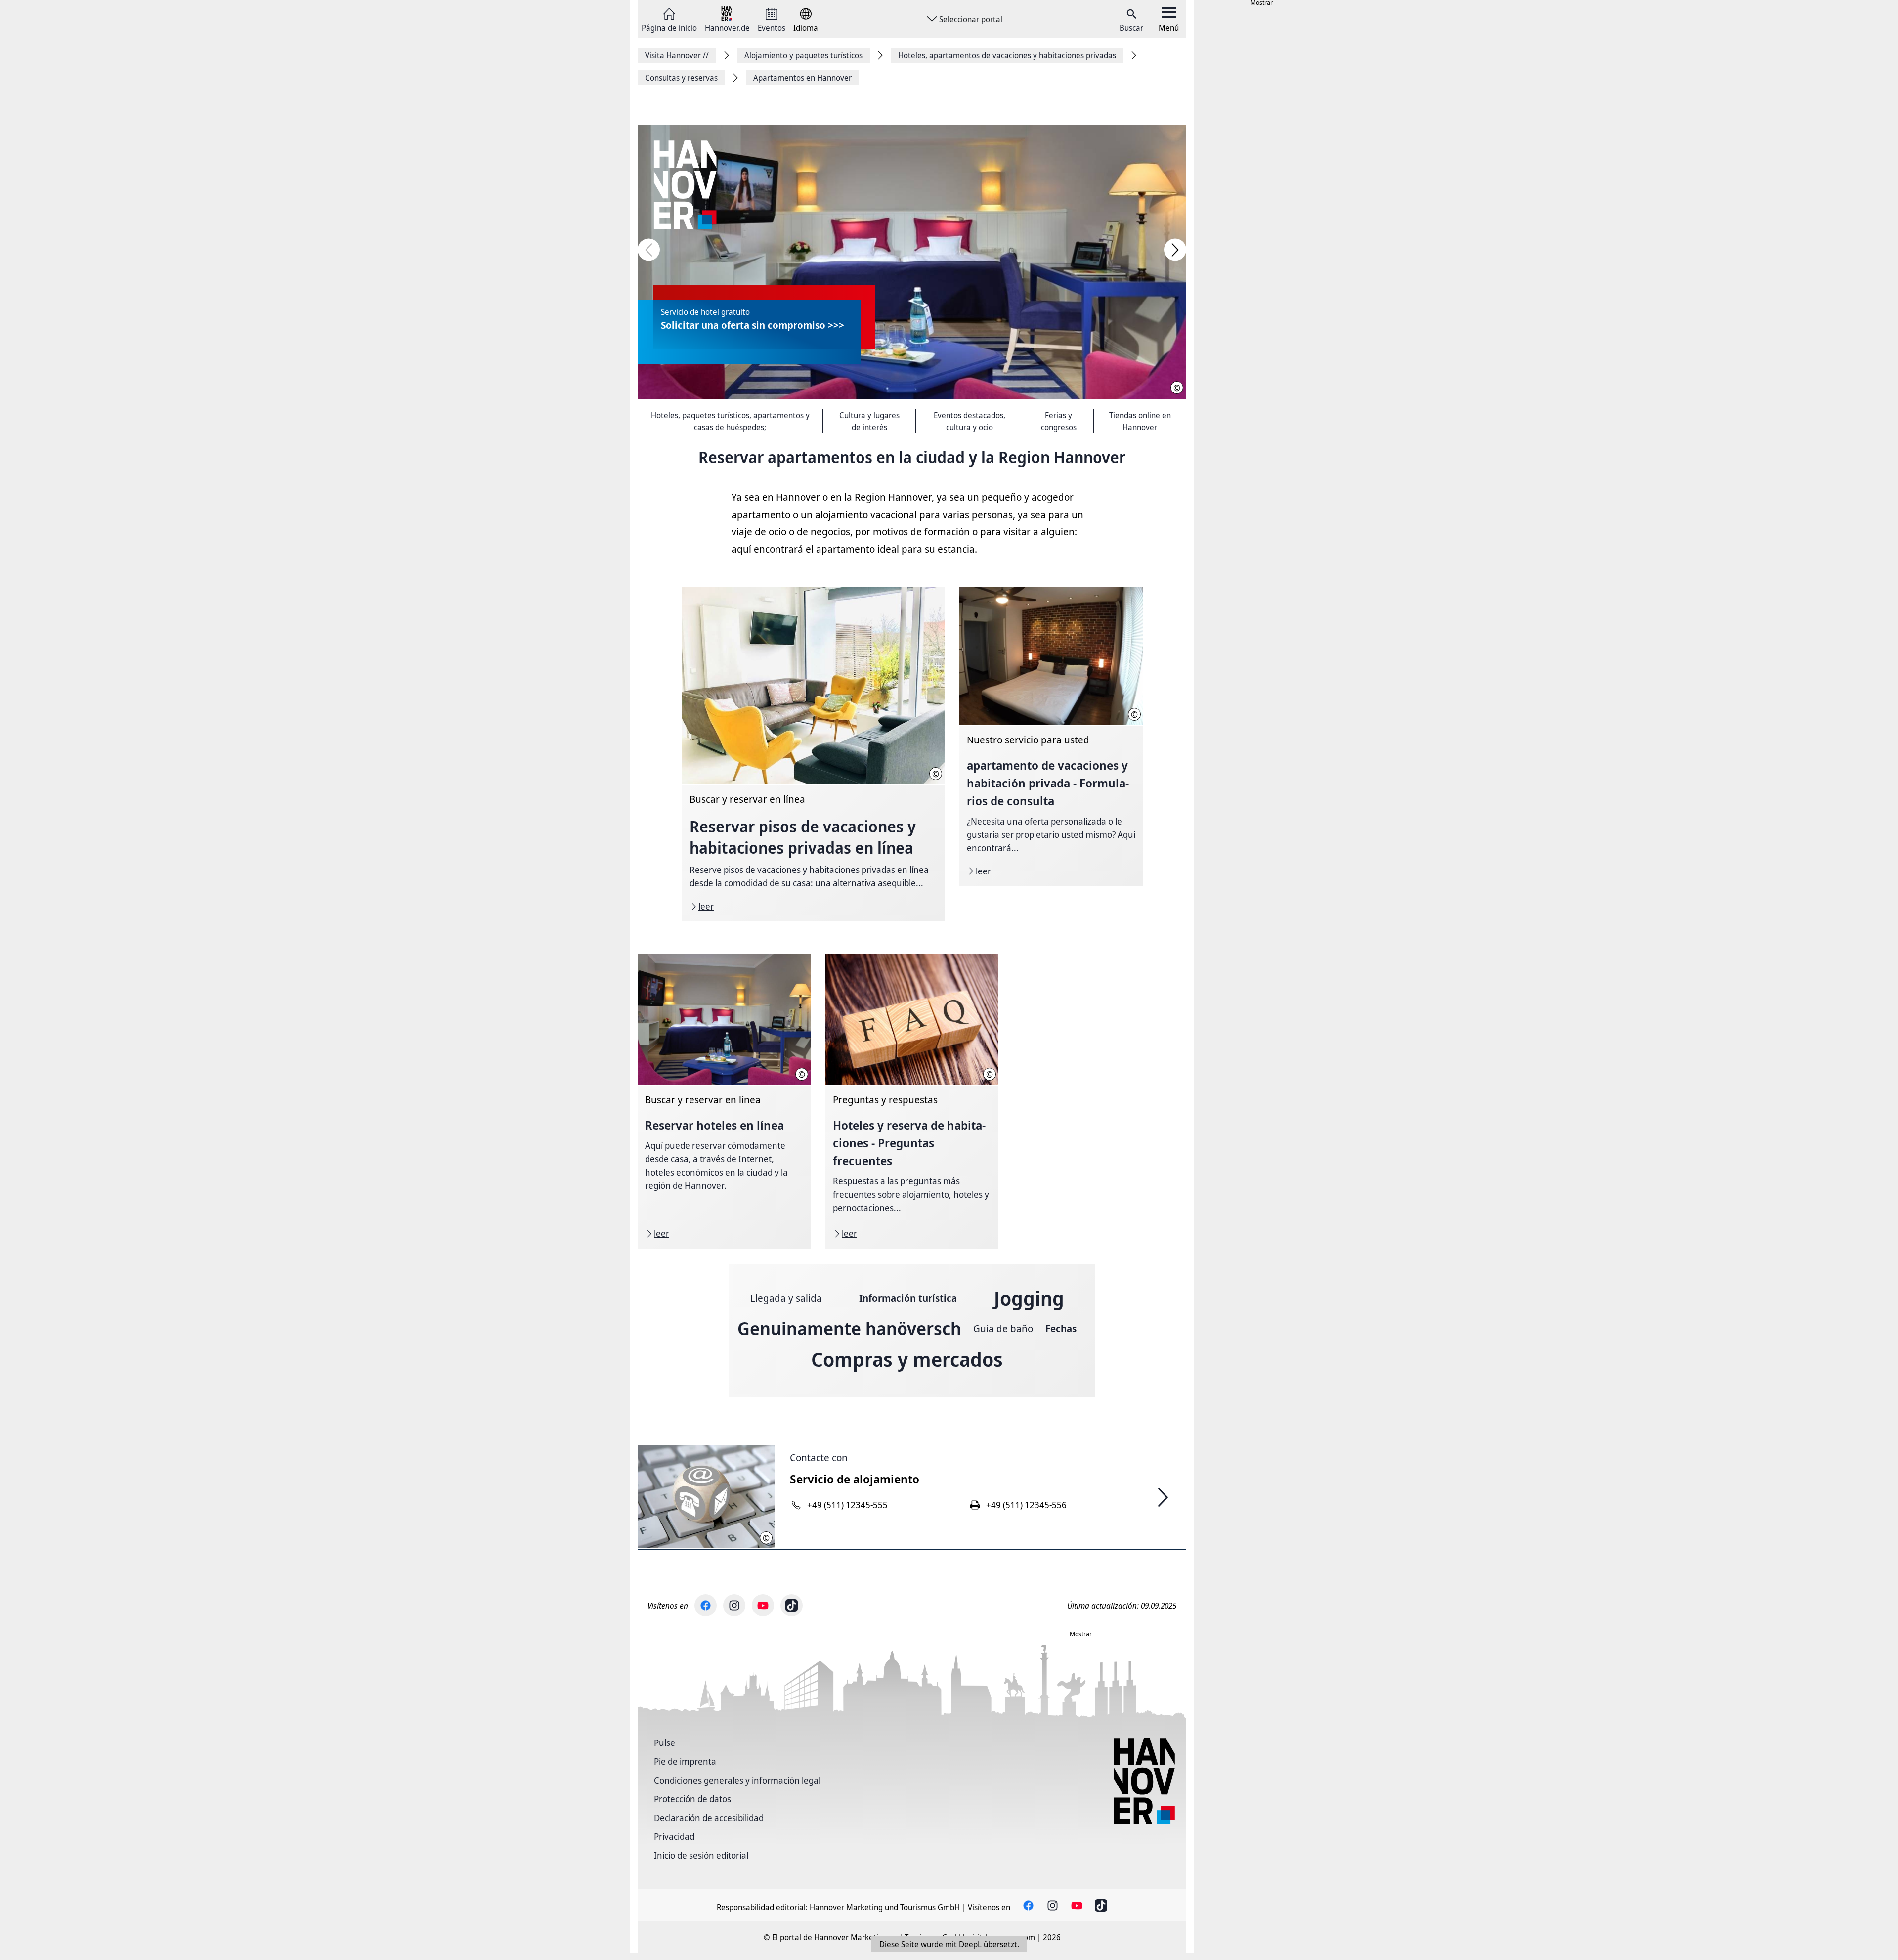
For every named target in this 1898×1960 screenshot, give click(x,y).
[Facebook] (706, 1605)
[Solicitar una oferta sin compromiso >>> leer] (912, 262)
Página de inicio (669, 27)
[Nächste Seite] (1175, 250)
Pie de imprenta (685, 1761)
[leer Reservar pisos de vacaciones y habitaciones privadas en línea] (813, 755)
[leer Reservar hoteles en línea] (724, 1101)
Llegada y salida (786, 1298)
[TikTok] (792, 1605)
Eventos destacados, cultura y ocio (970, 421)
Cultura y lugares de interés (869, 421)
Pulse (665, 1742)
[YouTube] (763, 1605)
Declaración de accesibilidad (709, 1818)
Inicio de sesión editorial (701, 1855)
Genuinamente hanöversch (849, 1328)
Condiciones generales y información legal (737, 1780)
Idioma (806, 27)
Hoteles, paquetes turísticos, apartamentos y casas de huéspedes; (730, 421)
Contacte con (819, 1458)
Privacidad (674, 1836)
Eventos (772, 27)
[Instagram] (734, 1605)
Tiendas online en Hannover (1140, 421)
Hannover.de (727, 27)
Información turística (908, 1298)
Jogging (1029, 1298)
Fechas (1061, 1328)
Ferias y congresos (1059, 421)
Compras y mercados (907, 1359)
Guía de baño (1003, 1328)
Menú (1169, 28)
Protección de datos (692, 1799)
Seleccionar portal (971, 19)
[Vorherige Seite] (649, 250)
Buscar (1131, 28)
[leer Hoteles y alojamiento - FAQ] (912, 1101)
